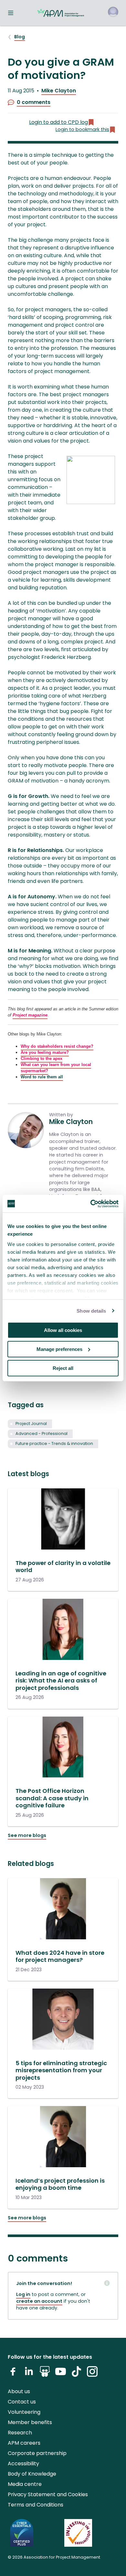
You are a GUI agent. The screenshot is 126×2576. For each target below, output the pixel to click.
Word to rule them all (42, 1077)
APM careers (24, 2443)
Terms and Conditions (36, 2505)
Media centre (25, 2484)
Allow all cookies (63, 1330)
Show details (91, 1311)
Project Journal (31, 1424)
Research (20, 2433)
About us (19, 2391)
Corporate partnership (37, 2453)
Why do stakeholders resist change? (57, 1046)
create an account (39, 2301)
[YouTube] (61, 2374)
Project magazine (30, 1015)
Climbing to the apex (42, 1059)
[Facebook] (13, 2374)
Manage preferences (59, 1349)
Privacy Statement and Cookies (48, 2494)
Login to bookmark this (82, 129)
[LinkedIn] (29, 2374)
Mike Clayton (59, 91)
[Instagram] (92, 2374)
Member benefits (30, 2422)
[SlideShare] (45, 2374)
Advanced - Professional (42, 1433)
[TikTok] (76, 2374)
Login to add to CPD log (58, 122)
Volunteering (24, 2412)
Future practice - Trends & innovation (54, 1443)
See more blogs (27, 1835)
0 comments (34, 102)
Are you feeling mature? (45, 1052)
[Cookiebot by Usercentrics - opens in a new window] (91, 1204)
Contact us (22, 2402)
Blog (20, 37)
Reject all (63, 1368)
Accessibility (23, 2464)
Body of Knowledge (32, 2474)
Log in (23, 2294)
